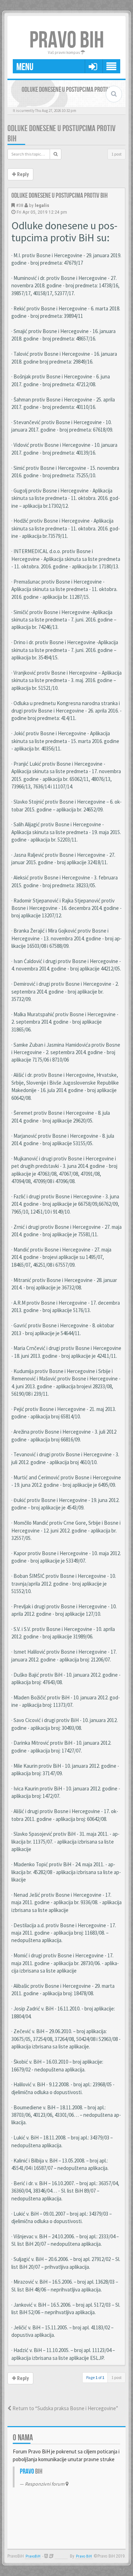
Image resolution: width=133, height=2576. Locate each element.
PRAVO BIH (67, 41)
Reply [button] (22, 174)
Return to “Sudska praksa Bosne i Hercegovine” (65, 2408)
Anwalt (61, 2556)
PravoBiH (33, 2556)
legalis (42, 205)
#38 (20, 205)
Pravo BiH (84, 2556)
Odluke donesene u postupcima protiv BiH (60, 196)
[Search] (56, 154)
